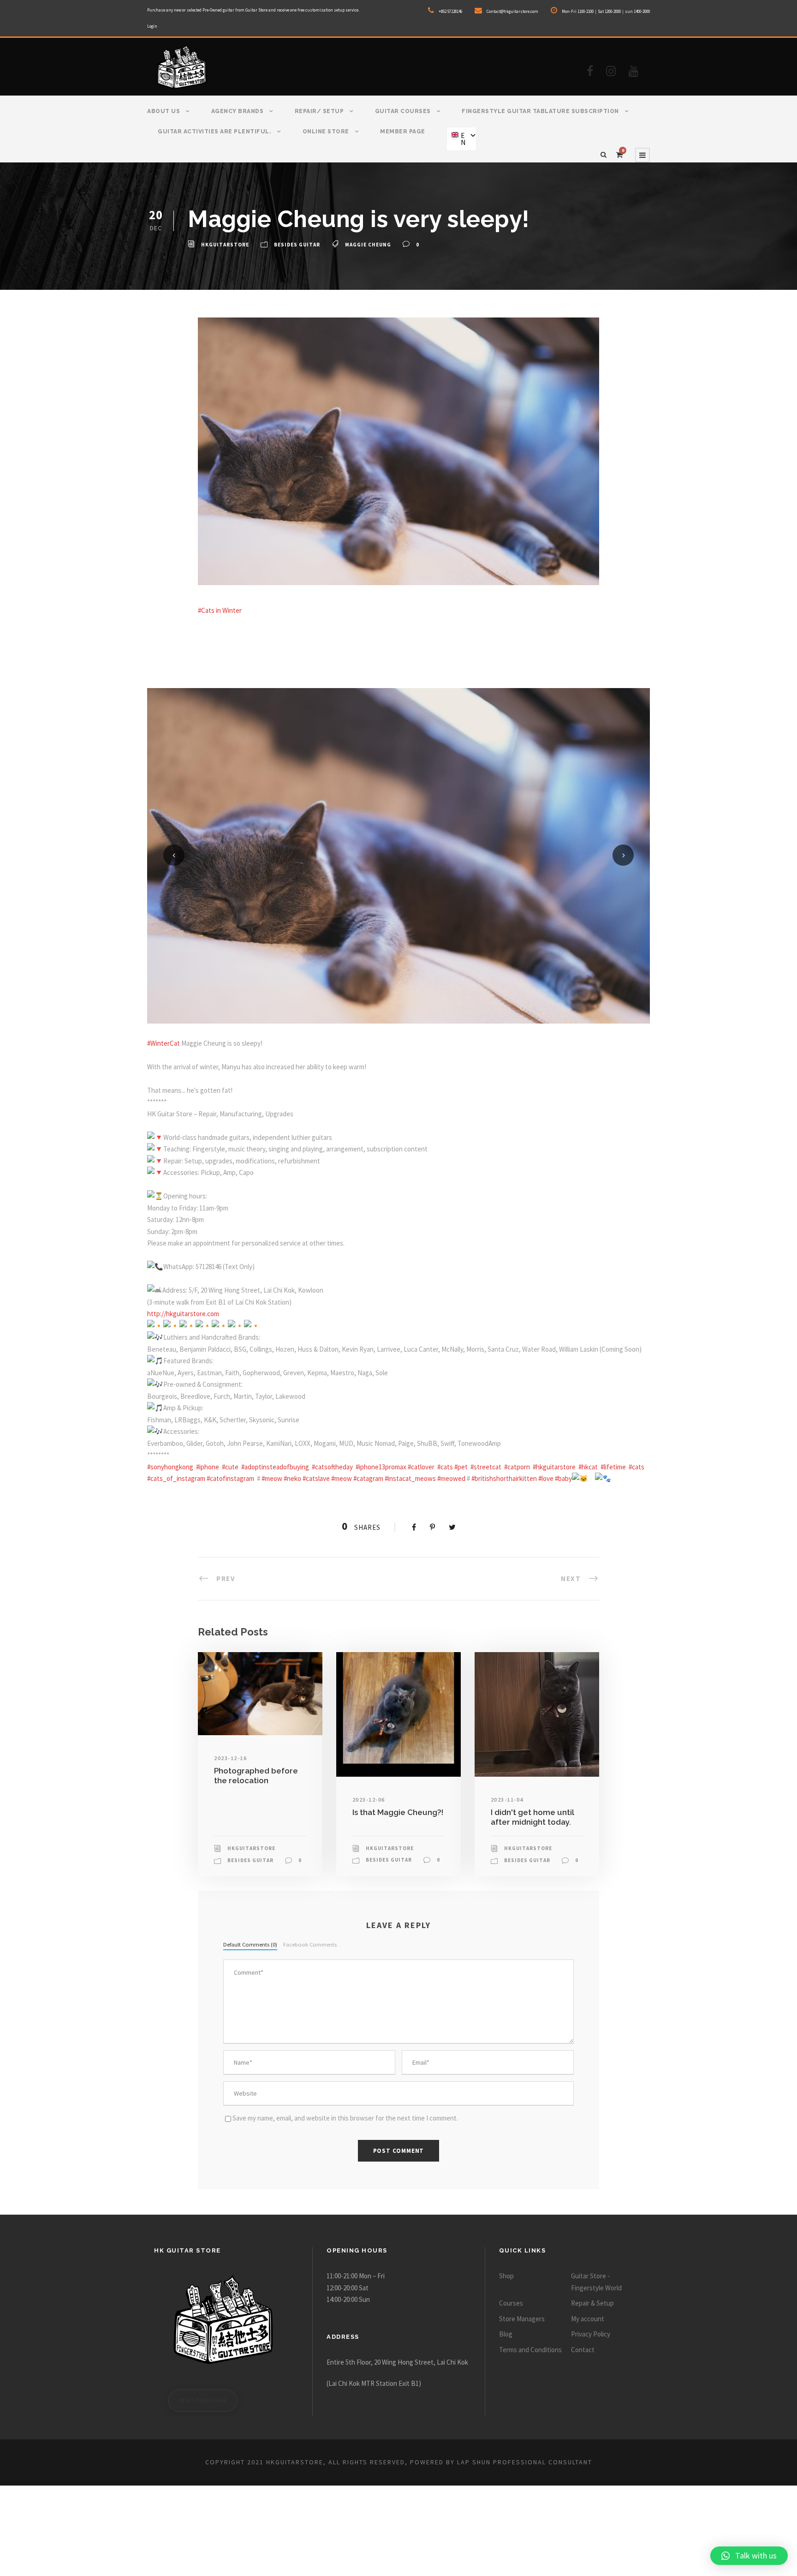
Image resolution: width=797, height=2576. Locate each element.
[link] (164, 1043)
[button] (749, 2556)
